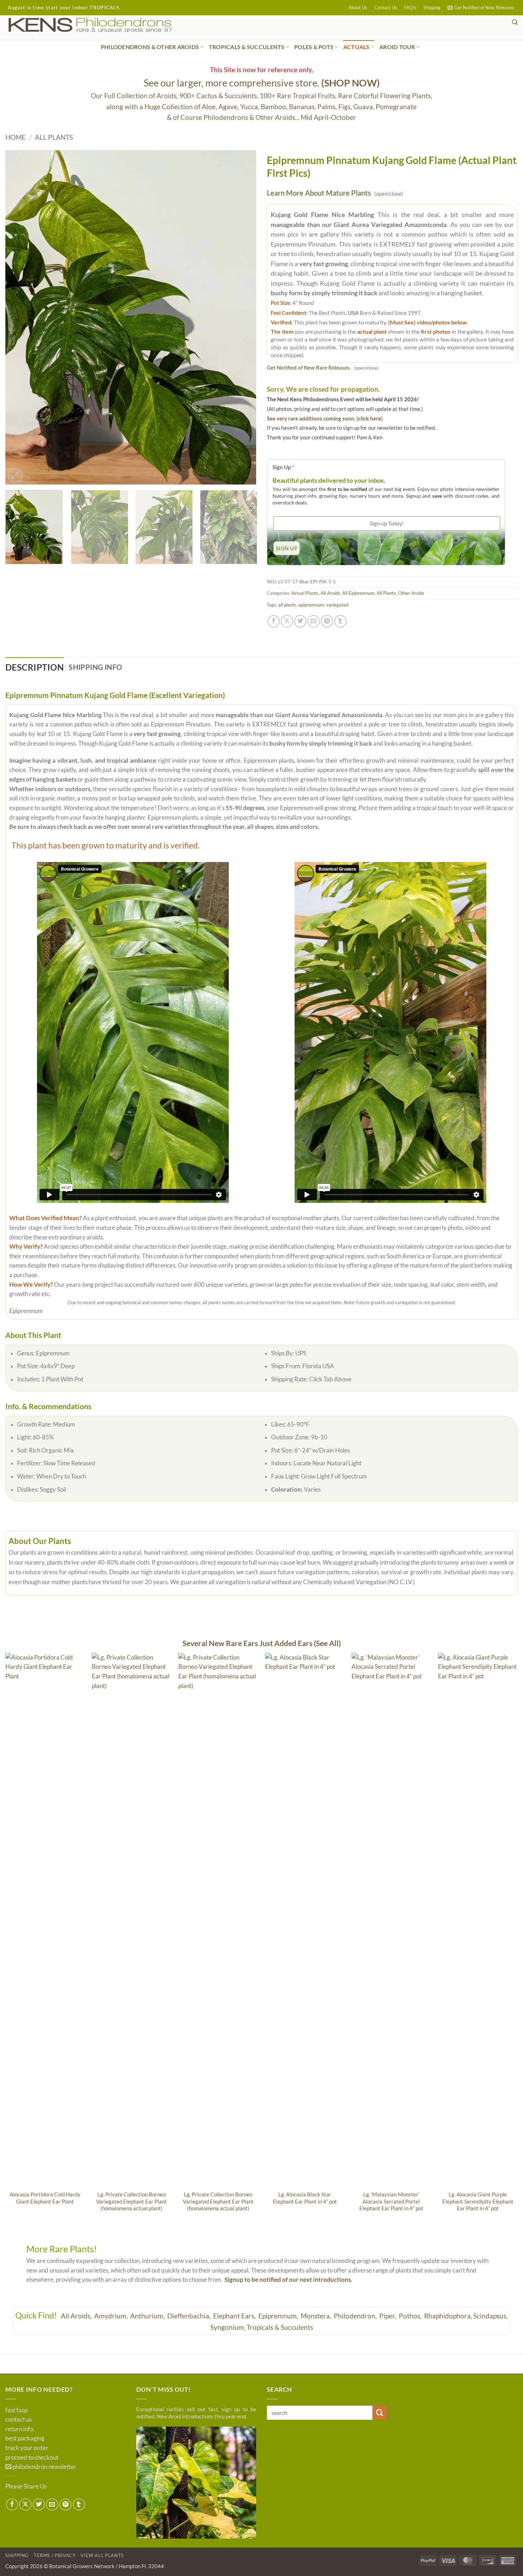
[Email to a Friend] (313, 621)
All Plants (54, 137)
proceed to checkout (32, 2458)
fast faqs (17, 2410)
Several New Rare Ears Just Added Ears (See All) (262, 1643)
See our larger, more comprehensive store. (262, 83)
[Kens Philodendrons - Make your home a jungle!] (112, 25)
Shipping (432, 7)
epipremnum (311, 605)
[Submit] (380, 2413)
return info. (20, 2429)
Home (15, 137)
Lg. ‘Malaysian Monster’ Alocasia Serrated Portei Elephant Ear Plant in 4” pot (391, 2201)
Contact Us (386, 7)
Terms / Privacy (55, 2555)
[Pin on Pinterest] (327, 621)
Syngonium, (228, 2327)
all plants (287, 605)
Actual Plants (305, 593)
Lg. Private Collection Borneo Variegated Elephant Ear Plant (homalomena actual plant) (131, 2201)
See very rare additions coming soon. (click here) (325, 418)
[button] (481, 8)
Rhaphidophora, (448, 2316)
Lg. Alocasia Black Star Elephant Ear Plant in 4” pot (305, 2198)
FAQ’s (410, 7)
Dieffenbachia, (190, 2316)
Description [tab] (35, 667)
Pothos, (411, 2316)
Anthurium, (148, 2316)
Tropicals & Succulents (280, 2327)
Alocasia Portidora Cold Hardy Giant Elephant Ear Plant (45, 2198)
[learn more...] (196, 2482)
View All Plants (102, 2555)
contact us (19, 2419)
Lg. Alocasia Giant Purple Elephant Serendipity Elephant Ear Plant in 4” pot (478, 2201)
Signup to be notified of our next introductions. (288, 2280)
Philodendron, (356, 2316)
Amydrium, (112, 2316)
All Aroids (330, 593)
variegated (337, 605)
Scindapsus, (490, 2316)
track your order (27, 2448)
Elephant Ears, (235, 2316)
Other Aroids (411, 593)
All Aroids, (77, 2316)
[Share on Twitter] (300, 621)
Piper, (389, 2316)
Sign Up (283, 467)
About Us (358, 7)
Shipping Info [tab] (95, 667)
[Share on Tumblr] (340, 621)
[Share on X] (287, 621)
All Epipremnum (358, 593)
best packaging (25, 2438)
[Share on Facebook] (274, 621)
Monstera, (317, 2316)
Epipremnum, (279, 2316)
